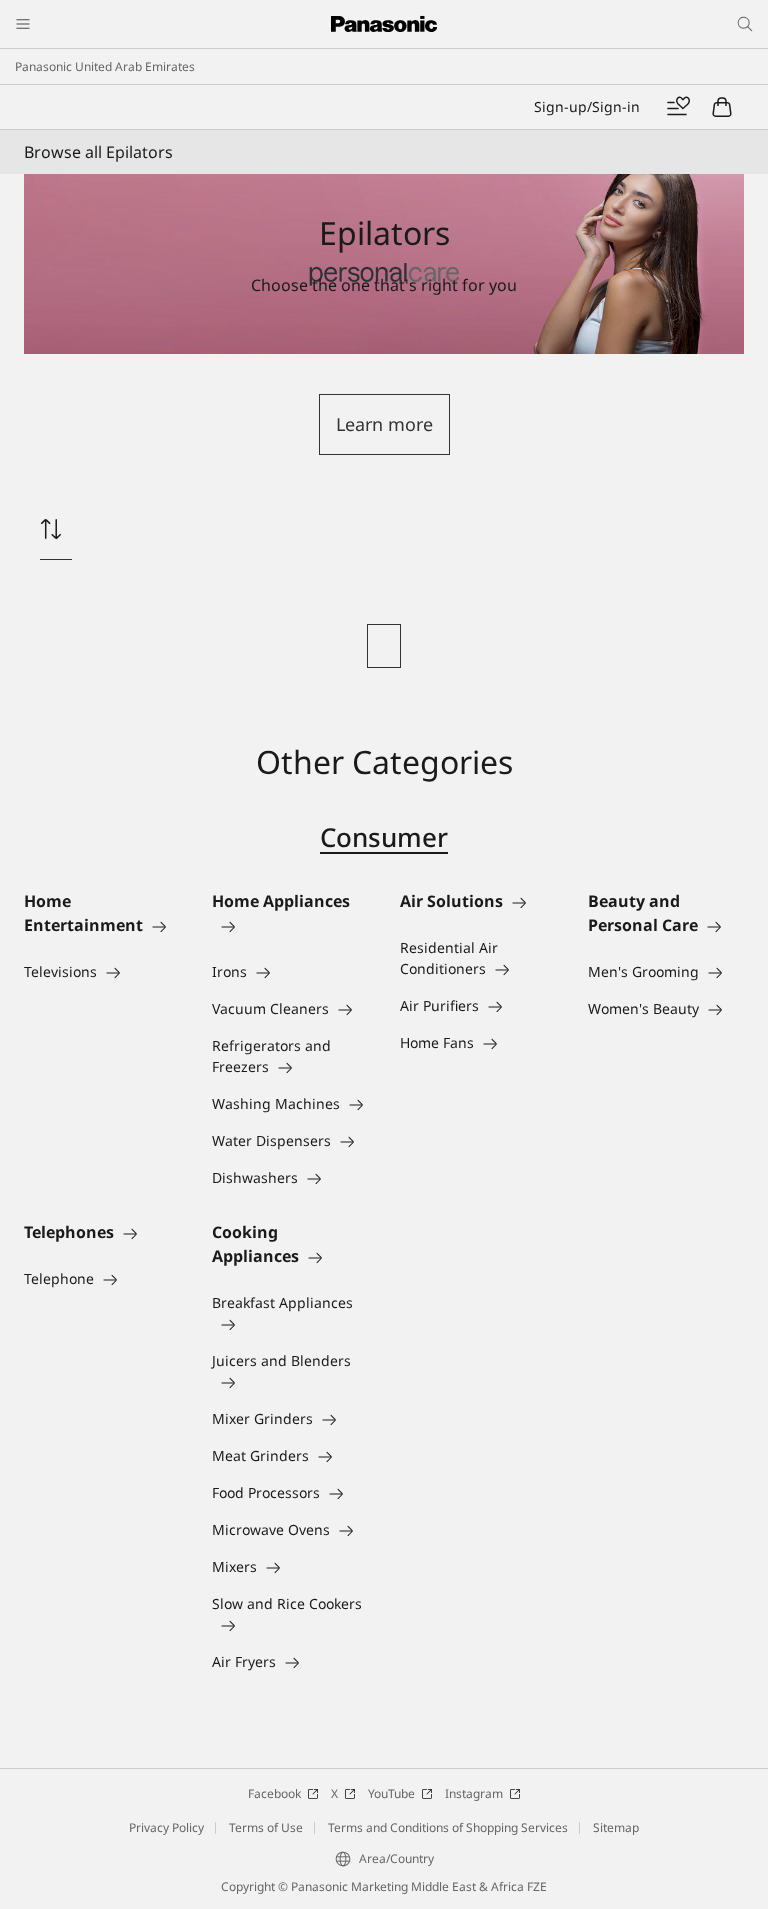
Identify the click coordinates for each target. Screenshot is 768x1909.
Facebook (274, 1793)
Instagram (474, 1793)
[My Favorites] (678, 107)
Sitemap (616, 1827)
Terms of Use (266, 1827)
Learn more (384, 424)
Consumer (384, 837)
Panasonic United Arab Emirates (105, 66)
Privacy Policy (166, 1827)
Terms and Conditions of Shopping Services (448, 1827)
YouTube (391, 1793)
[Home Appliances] (290, 925)
